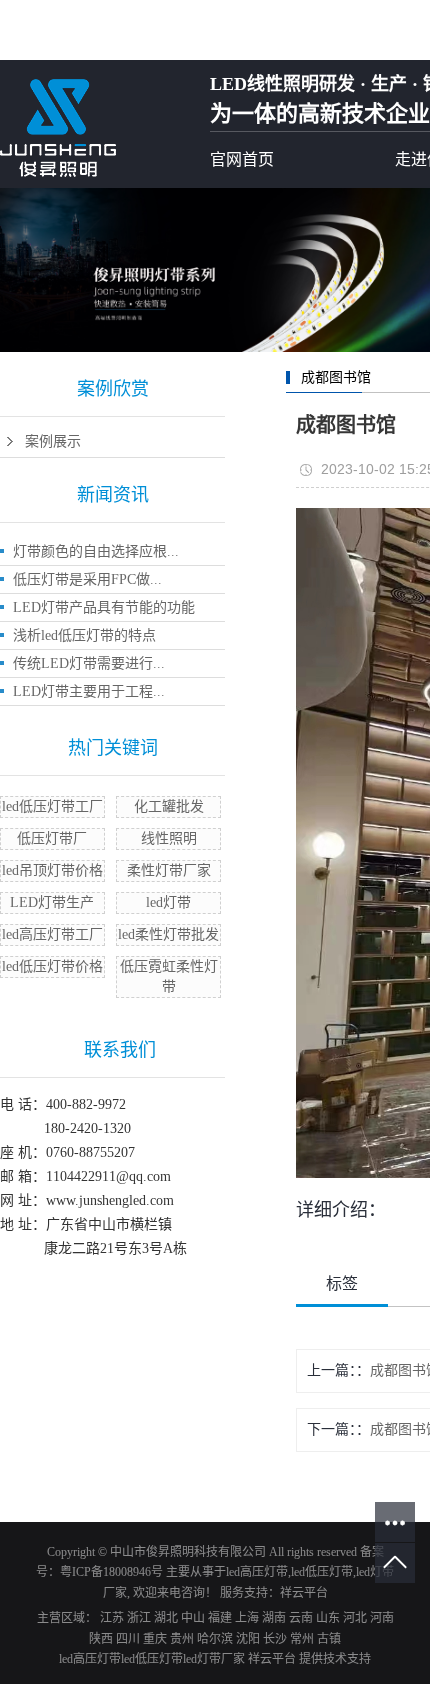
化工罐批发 (169, 806)
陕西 (101, 1639)
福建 (220, 1618)
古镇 (329, 1639)
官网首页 (242, 159)
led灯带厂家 (214, 1659)
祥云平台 (304, 1593)
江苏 (112, 1618)
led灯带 (168, 902)
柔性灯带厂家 (169, 870)
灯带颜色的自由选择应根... (96, 551)
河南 (382, 1618)
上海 (247, 1618)
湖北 (166, 1618)
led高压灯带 (257, 1572)
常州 (302, 1639)
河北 (355, 1618)
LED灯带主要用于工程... (89, 691)
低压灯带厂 (52, 838)
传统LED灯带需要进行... (89, 663)
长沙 (275, 1639)
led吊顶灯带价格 (52, 870)
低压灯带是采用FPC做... (87, 579)
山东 (328, 1618)
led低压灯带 (322, 1572)
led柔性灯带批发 (168, 934)
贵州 (182, 1639)
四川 (128, 1639)
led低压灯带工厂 (52, 806)
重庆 (155, 1639)
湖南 (274, 1618)
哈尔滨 (215, 1639)
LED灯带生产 (52, 902)
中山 (193, 1618)
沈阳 (248, 1639)
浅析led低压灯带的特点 (84, 635)
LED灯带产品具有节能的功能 (104, 607)
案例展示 (53, 441)
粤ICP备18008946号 (111, 1572)
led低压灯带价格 (52, 966)
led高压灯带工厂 (52, 934)
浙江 (139, 1618)
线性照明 (169, 838)
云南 (301, 1618)
